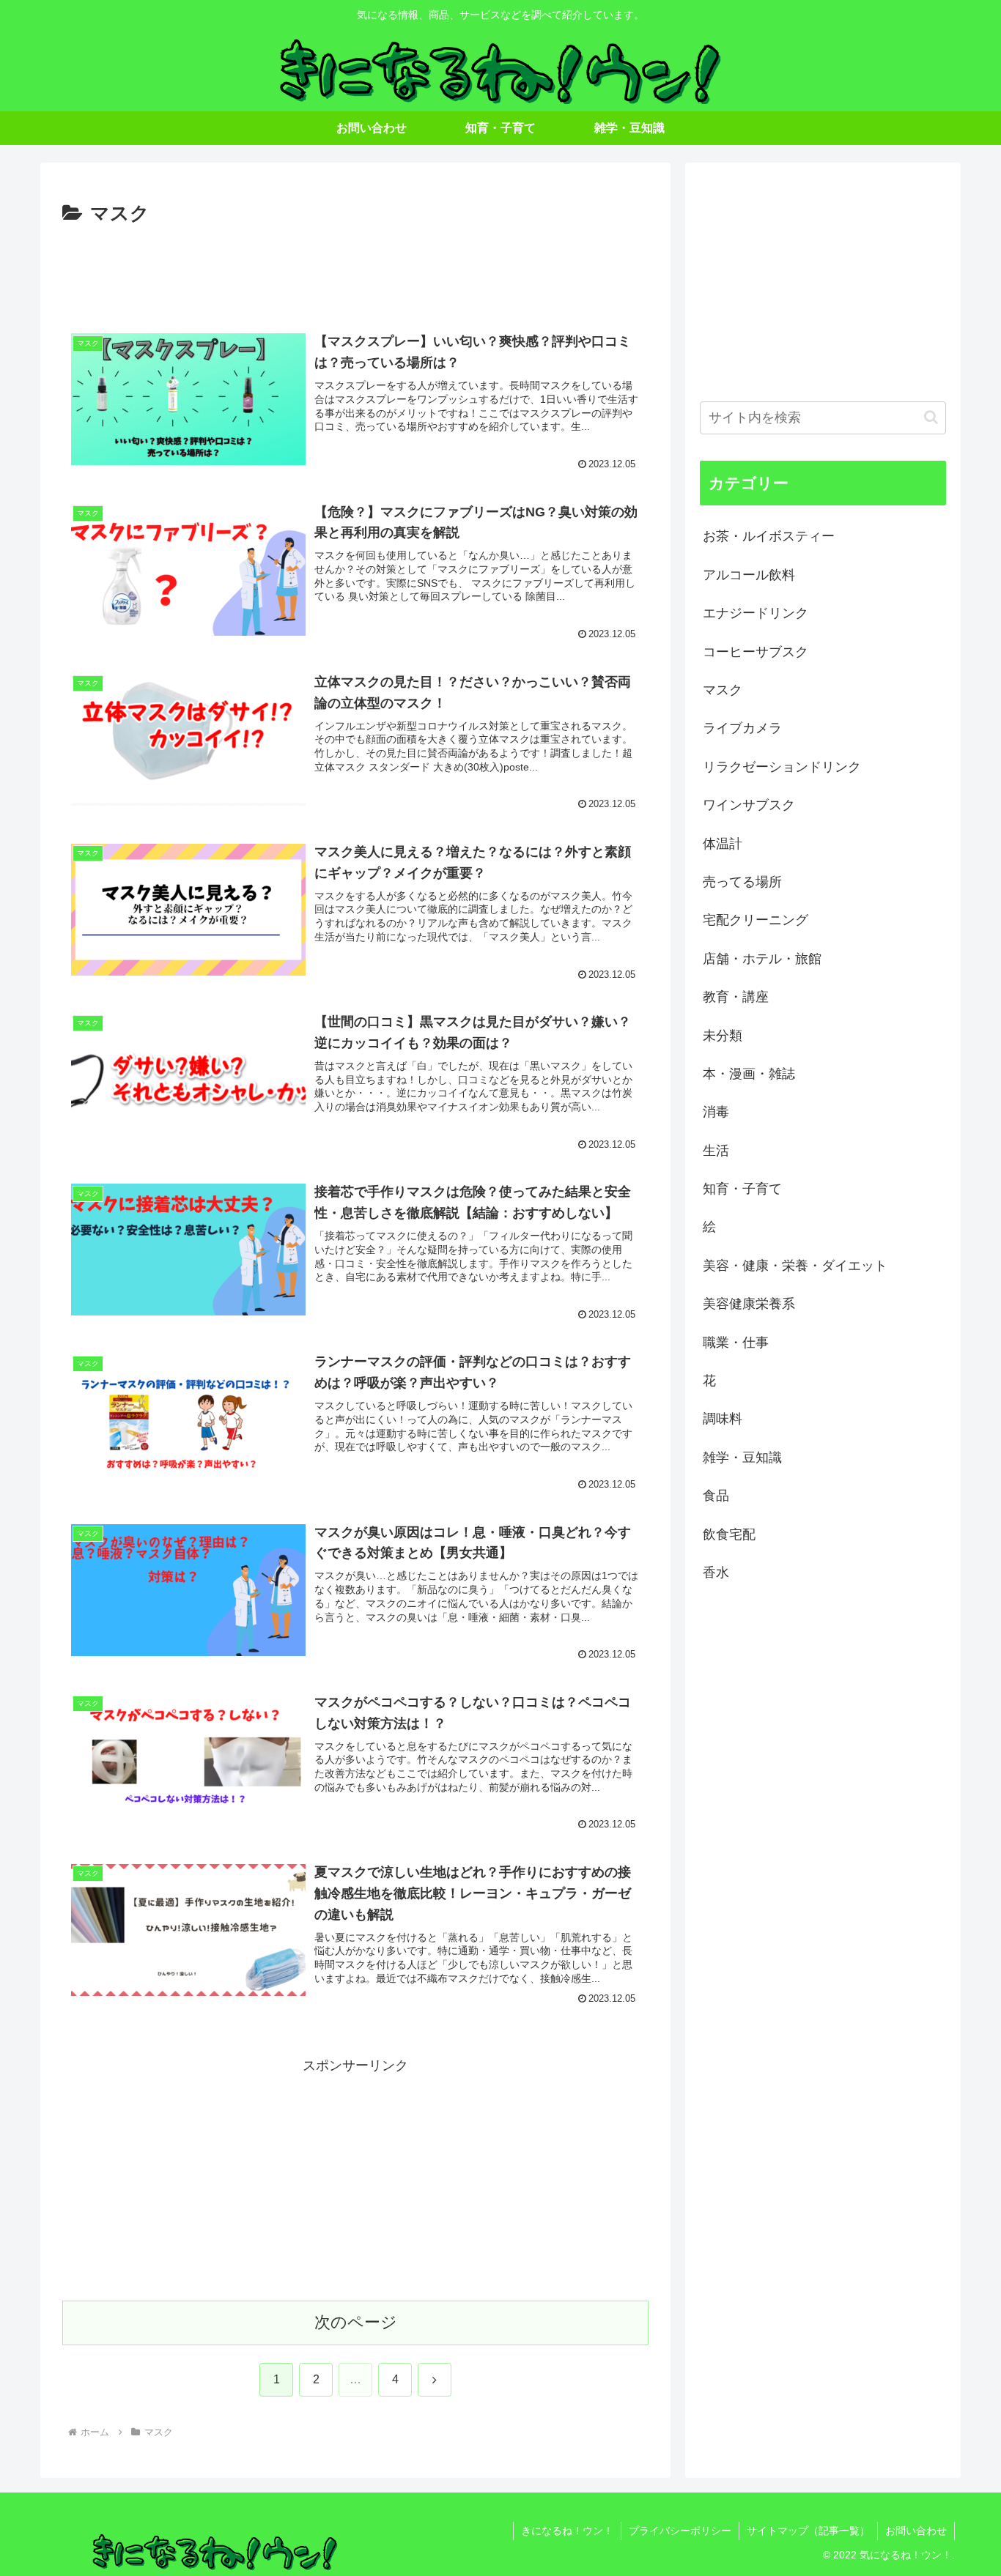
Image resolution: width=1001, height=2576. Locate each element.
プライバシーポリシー (680, 2531)
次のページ (356, 2322)
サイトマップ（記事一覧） (808, 2531)
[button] (931, 417)
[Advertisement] (355, 271)
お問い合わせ (916, 2531)
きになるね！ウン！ (567, 2531)
